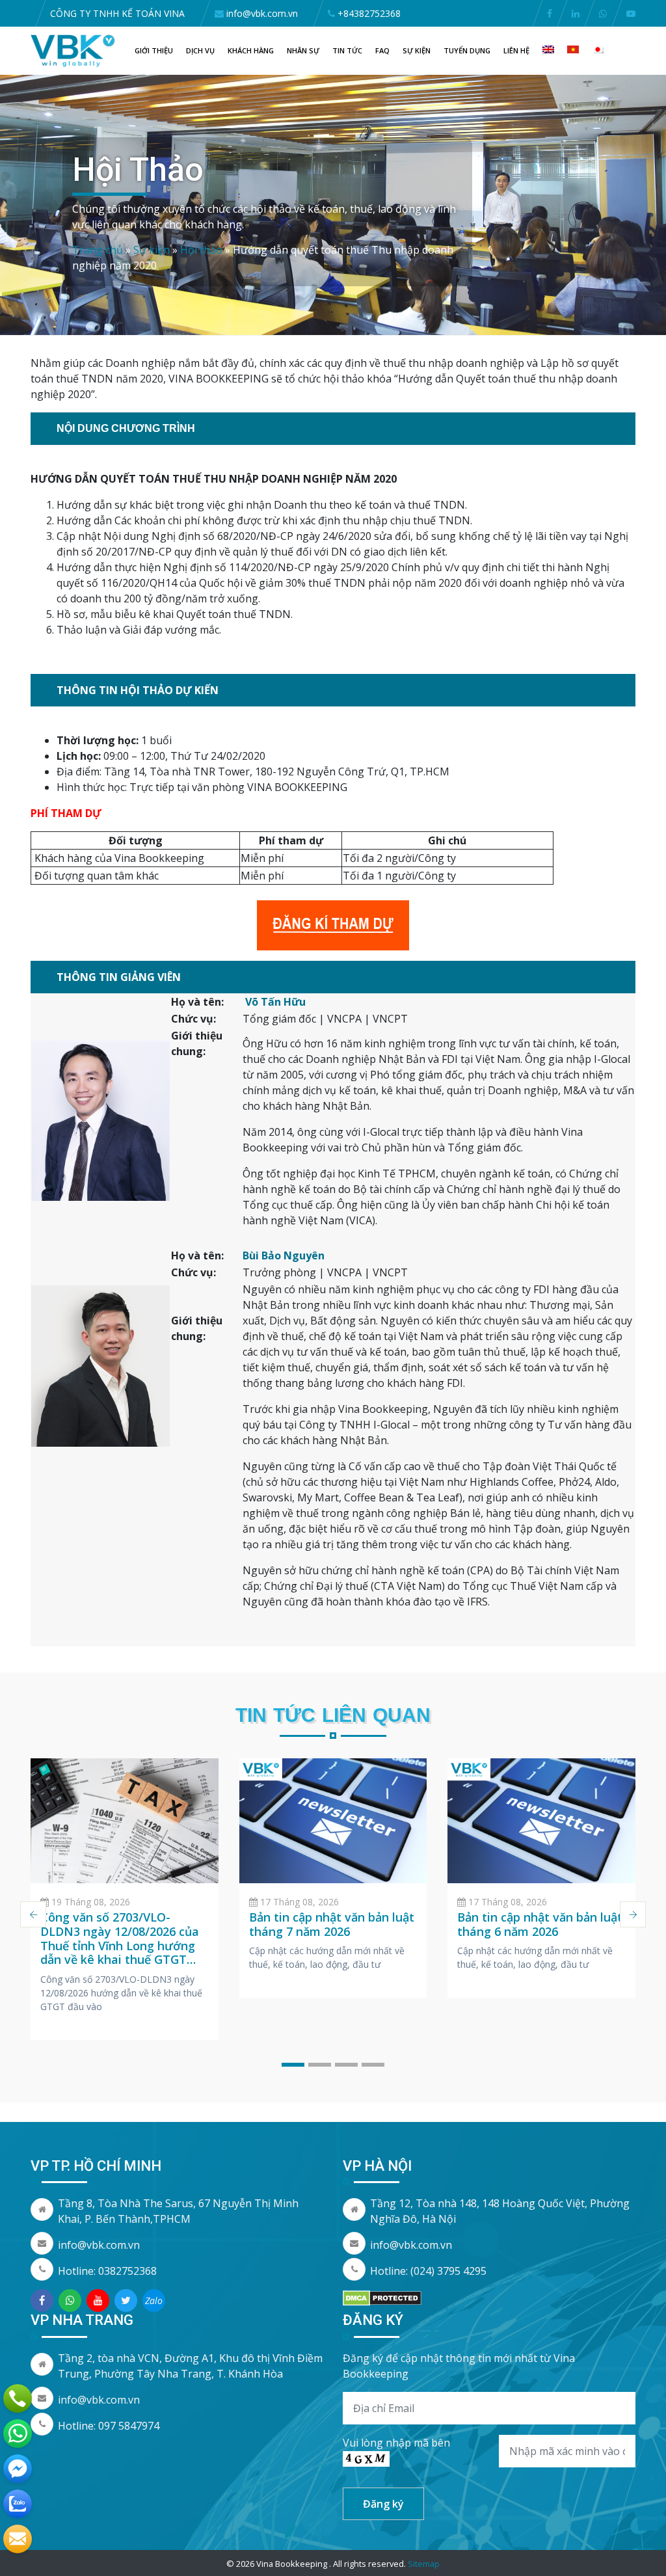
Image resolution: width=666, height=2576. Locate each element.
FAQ (382, 50)
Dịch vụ (200, 50)
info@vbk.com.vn (99, 2245)
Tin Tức (347, 50)
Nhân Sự (303, 50)
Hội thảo (201, 250)
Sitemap (424, 2564)
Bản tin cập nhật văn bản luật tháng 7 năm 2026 (332, 1924)
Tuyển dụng (467, 50)
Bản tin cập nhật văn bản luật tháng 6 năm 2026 (540, 1924)
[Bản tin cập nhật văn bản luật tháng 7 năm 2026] (333, 1821)
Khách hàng (251, 50)
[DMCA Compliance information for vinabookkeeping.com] (382, 2297)
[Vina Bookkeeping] (73, 50)
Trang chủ (98, 250)
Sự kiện (417, 50)
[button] (293, 2065)
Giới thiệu (154, 50)
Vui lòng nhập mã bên (396, 2443)
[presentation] (33, 1914)
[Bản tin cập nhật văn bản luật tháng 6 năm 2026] (541, 1821)
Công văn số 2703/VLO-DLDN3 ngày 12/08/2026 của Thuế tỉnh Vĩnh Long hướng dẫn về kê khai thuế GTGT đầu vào (120, 1945)
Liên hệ (516, 50)
